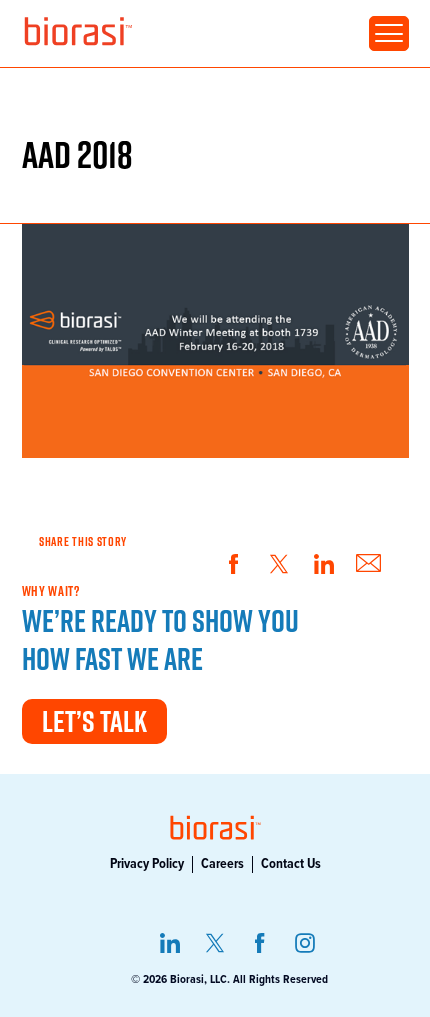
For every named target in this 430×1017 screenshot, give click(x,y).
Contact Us (291, 864)
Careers (222, 864)
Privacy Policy (147, 864)
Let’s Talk (94, 721)
